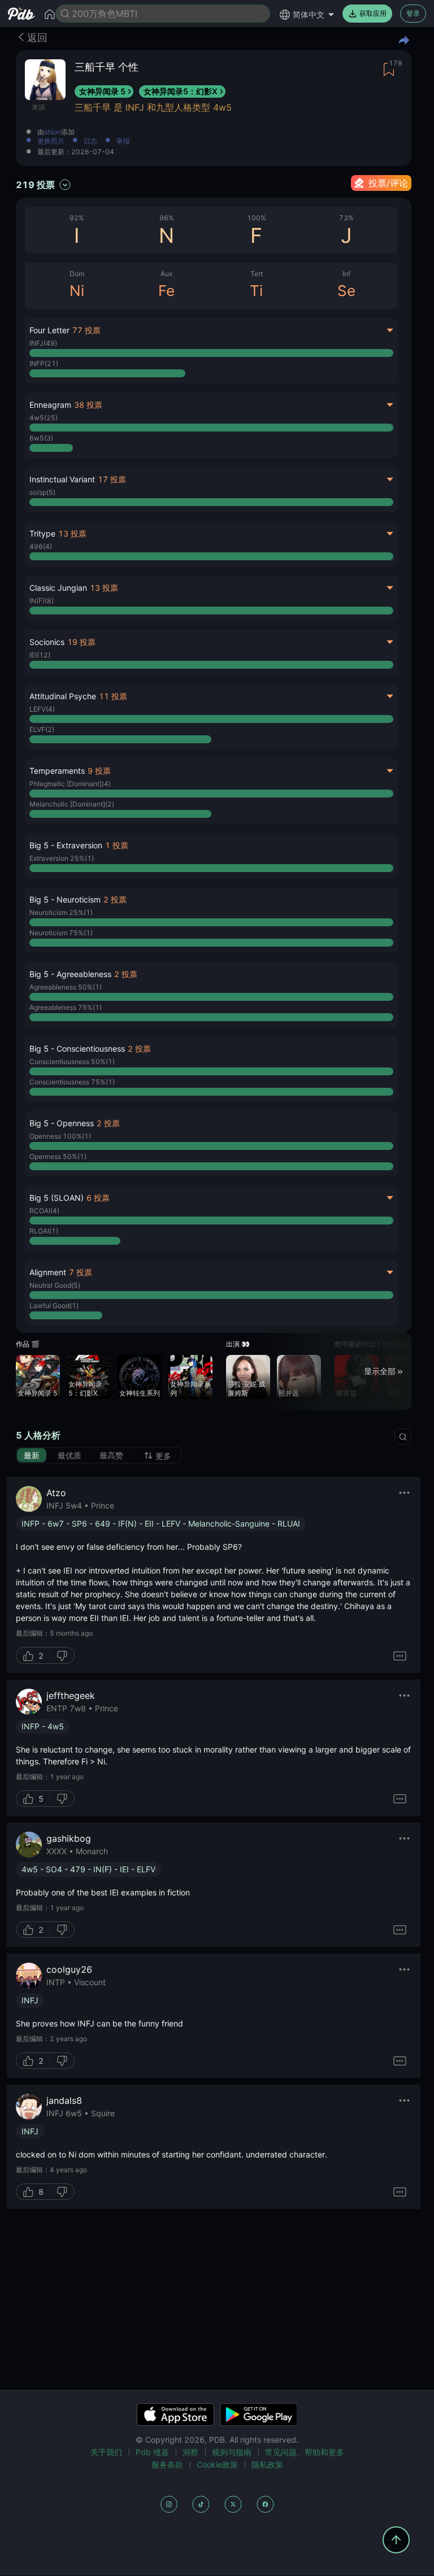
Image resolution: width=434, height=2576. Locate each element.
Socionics (47, 642)
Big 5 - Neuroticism (65, 899)
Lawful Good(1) (54, 1306)
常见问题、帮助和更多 (305, 2452)
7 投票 (81, 1272)
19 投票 (81, 642)
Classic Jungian (58, 588)
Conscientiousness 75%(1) (72, 1082)
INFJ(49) (43, 343)
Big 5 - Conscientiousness (77, 1049)
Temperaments (57, 771)
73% (346, 218)
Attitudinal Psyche (63, 696)
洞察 (190, 2452)
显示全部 (380, 1371)
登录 (413, 13)
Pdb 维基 (152, 2452)
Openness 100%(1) (60, 1136)
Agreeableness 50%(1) (66, 987)
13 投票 (72, 533)
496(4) (41, 546)
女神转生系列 (140, 1393)
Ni (77, 291)
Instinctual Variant (62, 479)
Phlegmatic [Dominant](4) (70, 784)
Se (346, 291)
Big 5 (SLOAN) (57, 1198)
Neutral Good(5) (55, 1285)
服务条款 (167, 2464)
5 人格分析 (38, 1435)
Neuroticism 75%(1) (61, 933)
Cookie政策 (217, 2464)
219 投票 (35, 185)
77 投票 (86, 330)
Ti (256, 291)
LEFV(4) (42, 709)
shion (53, 132)
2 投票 (115, 899)
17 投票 (112, 479)
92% (77, 218)
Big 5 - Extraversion (66, 845)
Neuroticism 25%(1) (61, 912)
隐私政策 (267, 2464)
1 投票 (117, 845)
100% (257, 218)
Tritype (42, 533)
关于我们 (106, 2452)
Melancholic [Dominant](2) (72, 804)
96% (167, 218)
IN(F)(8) (42, 601)
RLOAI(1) (44, 1231)
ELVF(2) (42, 729)
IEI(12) (40, 655)
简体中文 (309, 14)
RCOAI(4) (44, 1211)
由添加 (56, 132)
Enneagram (50, 405)
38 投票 (88, 405)
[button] (211, 856)
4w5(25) (44, 418)
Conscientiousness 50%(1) (72, 1062)
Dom (77, 274)
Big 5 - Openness (62, 1123)
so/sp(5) (42, 492)
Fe (166, 291)
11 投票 (113, 696)
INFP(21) (44, 363)
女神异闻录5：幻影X (181, 91)
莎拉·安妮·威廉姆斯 (246, 1389)
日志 (90, 141)
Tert (257, 274)
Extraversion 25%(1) (62, 858)
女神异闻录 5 (102, 91)
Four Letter (49, 330)
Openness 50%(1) (58, 1156)
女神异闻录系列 (190, 1389)
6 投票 (98, 1198)
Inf (346, 274)
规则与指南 (232, 2452)
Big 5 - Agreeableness (70, 974)
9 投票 (99, 771)
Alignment (48, 1272)
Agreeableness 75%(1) (66, 1007)
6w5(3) (41, 438)
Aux (166, 274)
